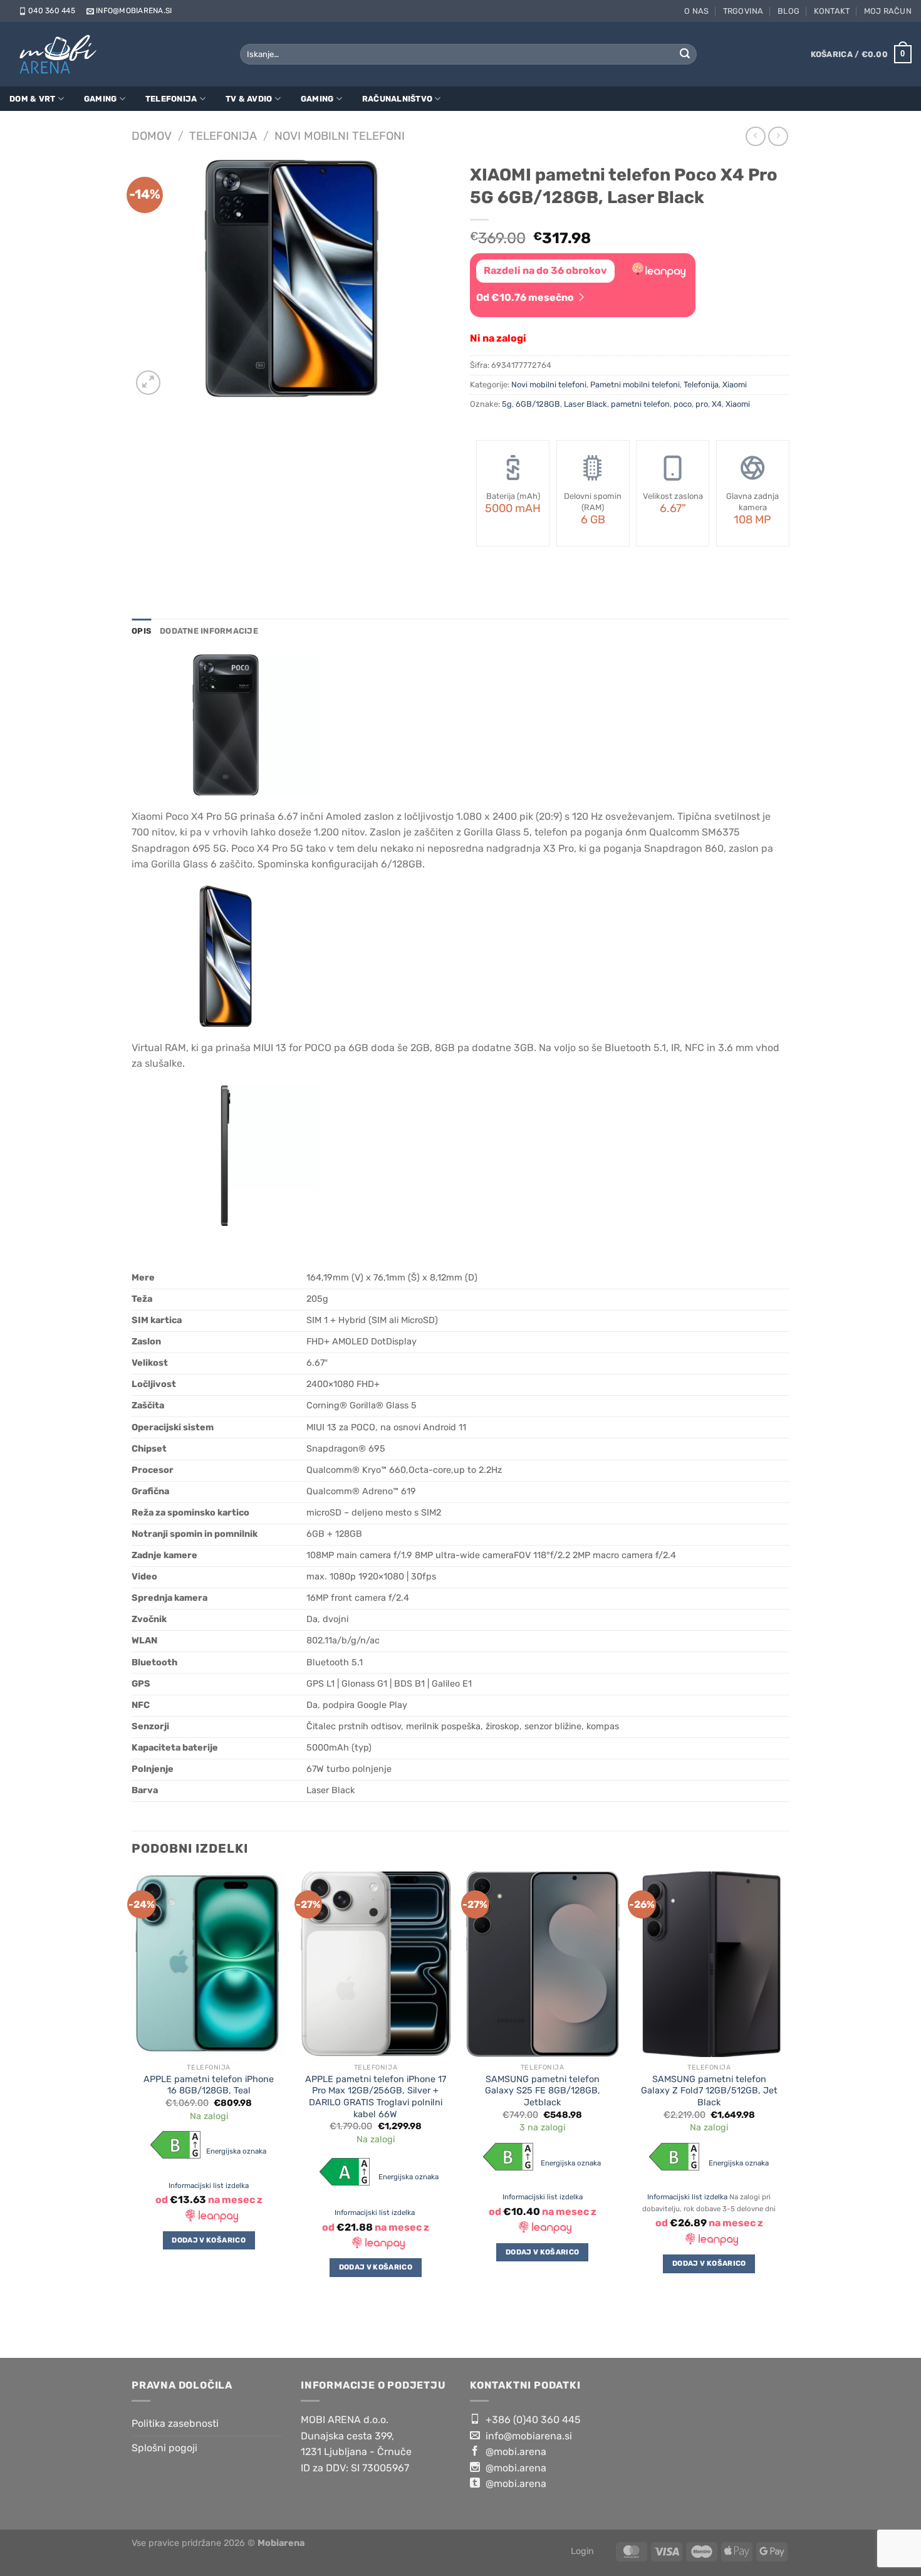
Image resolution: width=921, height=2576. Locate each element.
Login (582, 2551)
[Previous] (132, 2105)
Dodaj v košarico (209, 2240)
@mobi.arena (515, 2452)
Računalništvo (397, 99)
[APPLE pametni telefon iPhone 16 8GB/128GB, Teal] (209, 1964)
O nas (696, 11)
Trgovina (743, 11)
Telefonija (171, 99)
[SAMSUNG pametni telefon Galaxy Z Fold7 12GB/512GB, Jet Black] (710, 1964)
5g (507, 404)
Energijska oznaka (237, 2151)
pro (702, 404)
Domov (152, 136)
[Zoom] (148, 383)
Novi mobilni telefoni (340, 136)
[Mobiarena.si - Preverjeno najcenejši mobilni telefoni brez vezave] (61, 54)
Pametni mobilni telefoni (635, 385)
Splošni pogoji (164, 2448)
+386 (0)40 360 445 (532, 2420)
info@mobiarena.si (134, 11)
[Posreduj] (685, 55)
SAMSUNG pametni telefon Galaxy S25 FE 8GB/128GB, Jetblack (543, 2091)
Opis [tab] (141, 631)
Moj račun (888, 11)
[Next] (786, 2105)
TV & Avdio (249, 99)
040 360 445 (52, 11)
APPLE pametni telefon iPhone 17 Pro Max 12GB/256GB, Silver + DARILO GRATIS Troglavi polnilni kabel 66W (376, 2097)
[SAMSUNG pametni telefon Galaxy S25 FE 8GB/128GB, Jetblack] (542, 1964)
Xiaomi (735, 385)
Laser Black (585, 404)
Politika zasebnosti (175, 2423)
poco (683, 404)
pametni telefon (640, 404)
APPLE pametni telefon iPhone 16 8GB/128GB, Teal (209, 2085)
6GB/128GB (538, 404)
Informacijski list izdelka (209, 2186)
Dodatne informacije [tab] (209, 631)
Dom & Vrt (32, 99)
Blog (788, 11)
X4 (717, 404)
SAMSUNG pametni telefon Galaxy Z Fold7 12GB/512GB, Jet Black (709, 2091)
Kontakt (832, 11)
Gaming (101, 99)
